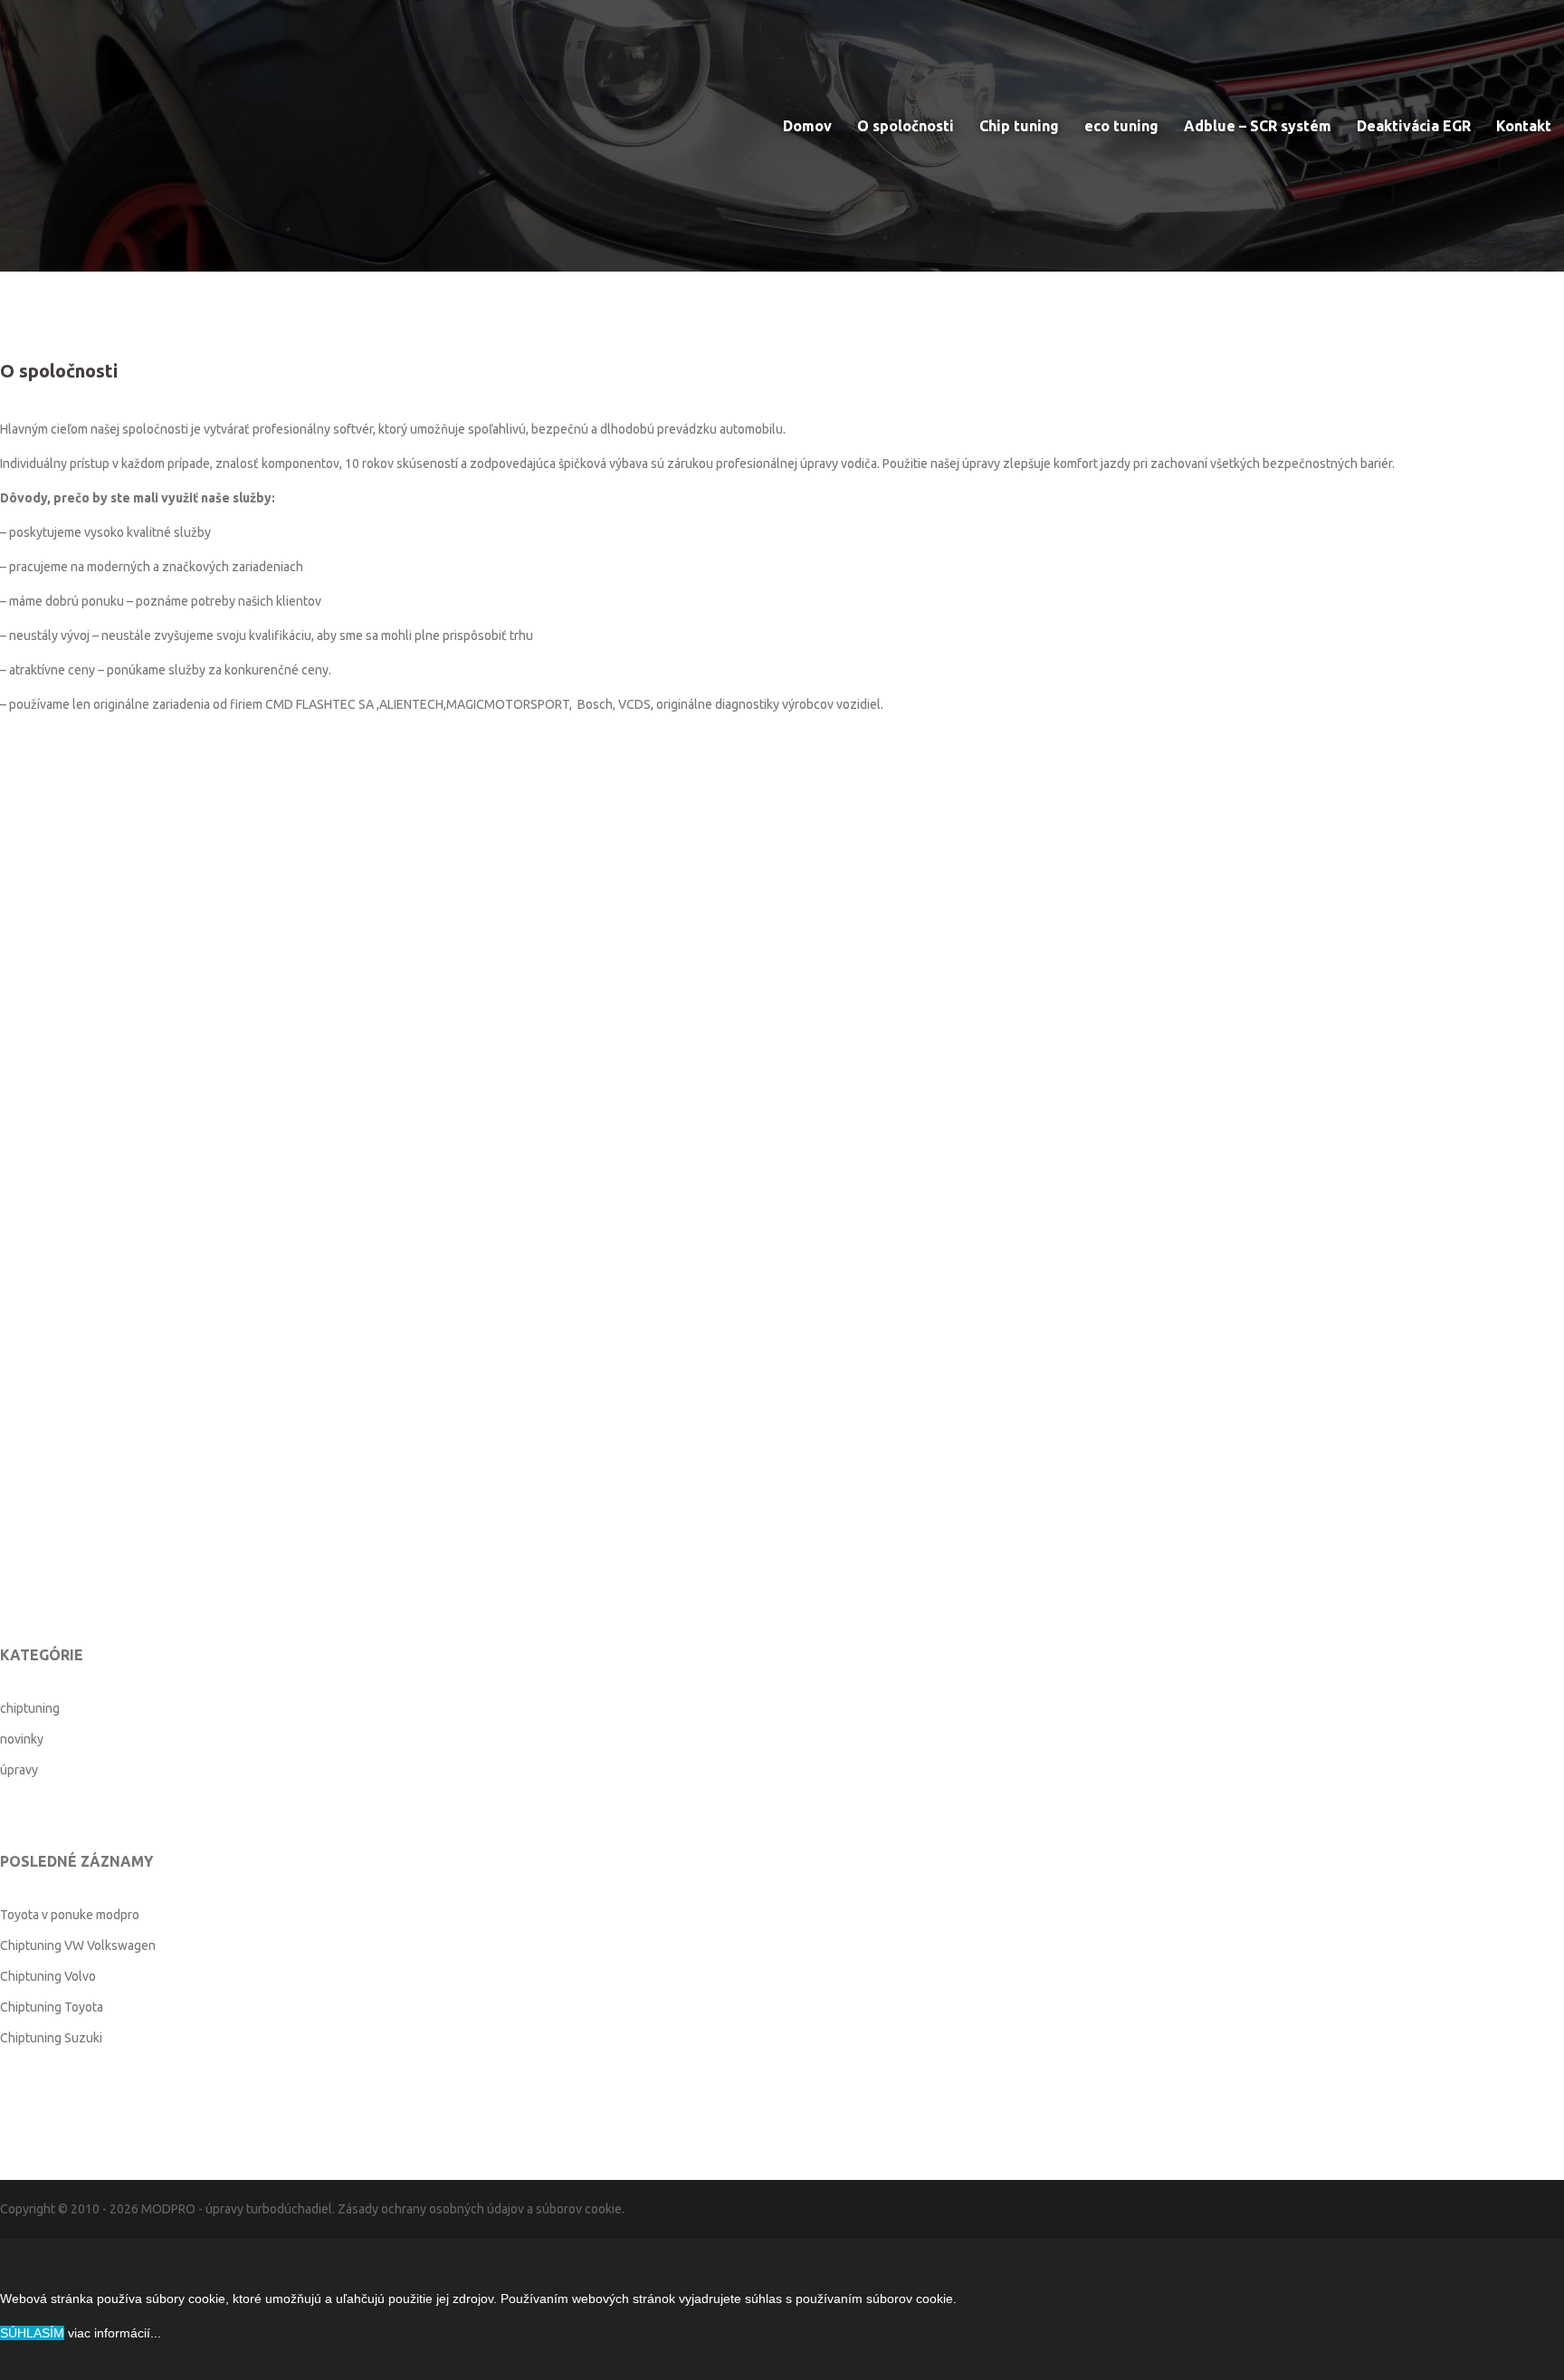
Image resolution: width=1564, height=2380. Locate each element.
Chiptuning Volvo (48, 1976)
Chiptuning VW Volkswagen (78, 1945)
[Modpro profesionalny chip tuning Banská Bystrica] (91, 104)
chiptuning (30, 1708)
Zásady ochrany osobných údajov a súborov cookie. (481, 2209)
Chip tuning (1019, 126)
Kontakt (1524, 126)
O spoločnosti (906, 126)
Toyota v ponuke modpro (70, 1915)
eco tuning (1121, 126)
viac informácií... (114, 2333)
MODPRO (168, 2209)
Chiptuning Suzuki (51, 2038)
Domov (807, 126)
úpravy (19, 1770)
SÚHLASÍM (32, 2333)
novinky (22, 1739)
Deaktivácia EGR (1414, 126)
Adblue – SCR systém (1258, 126)
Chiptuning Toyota (52, 2007)
